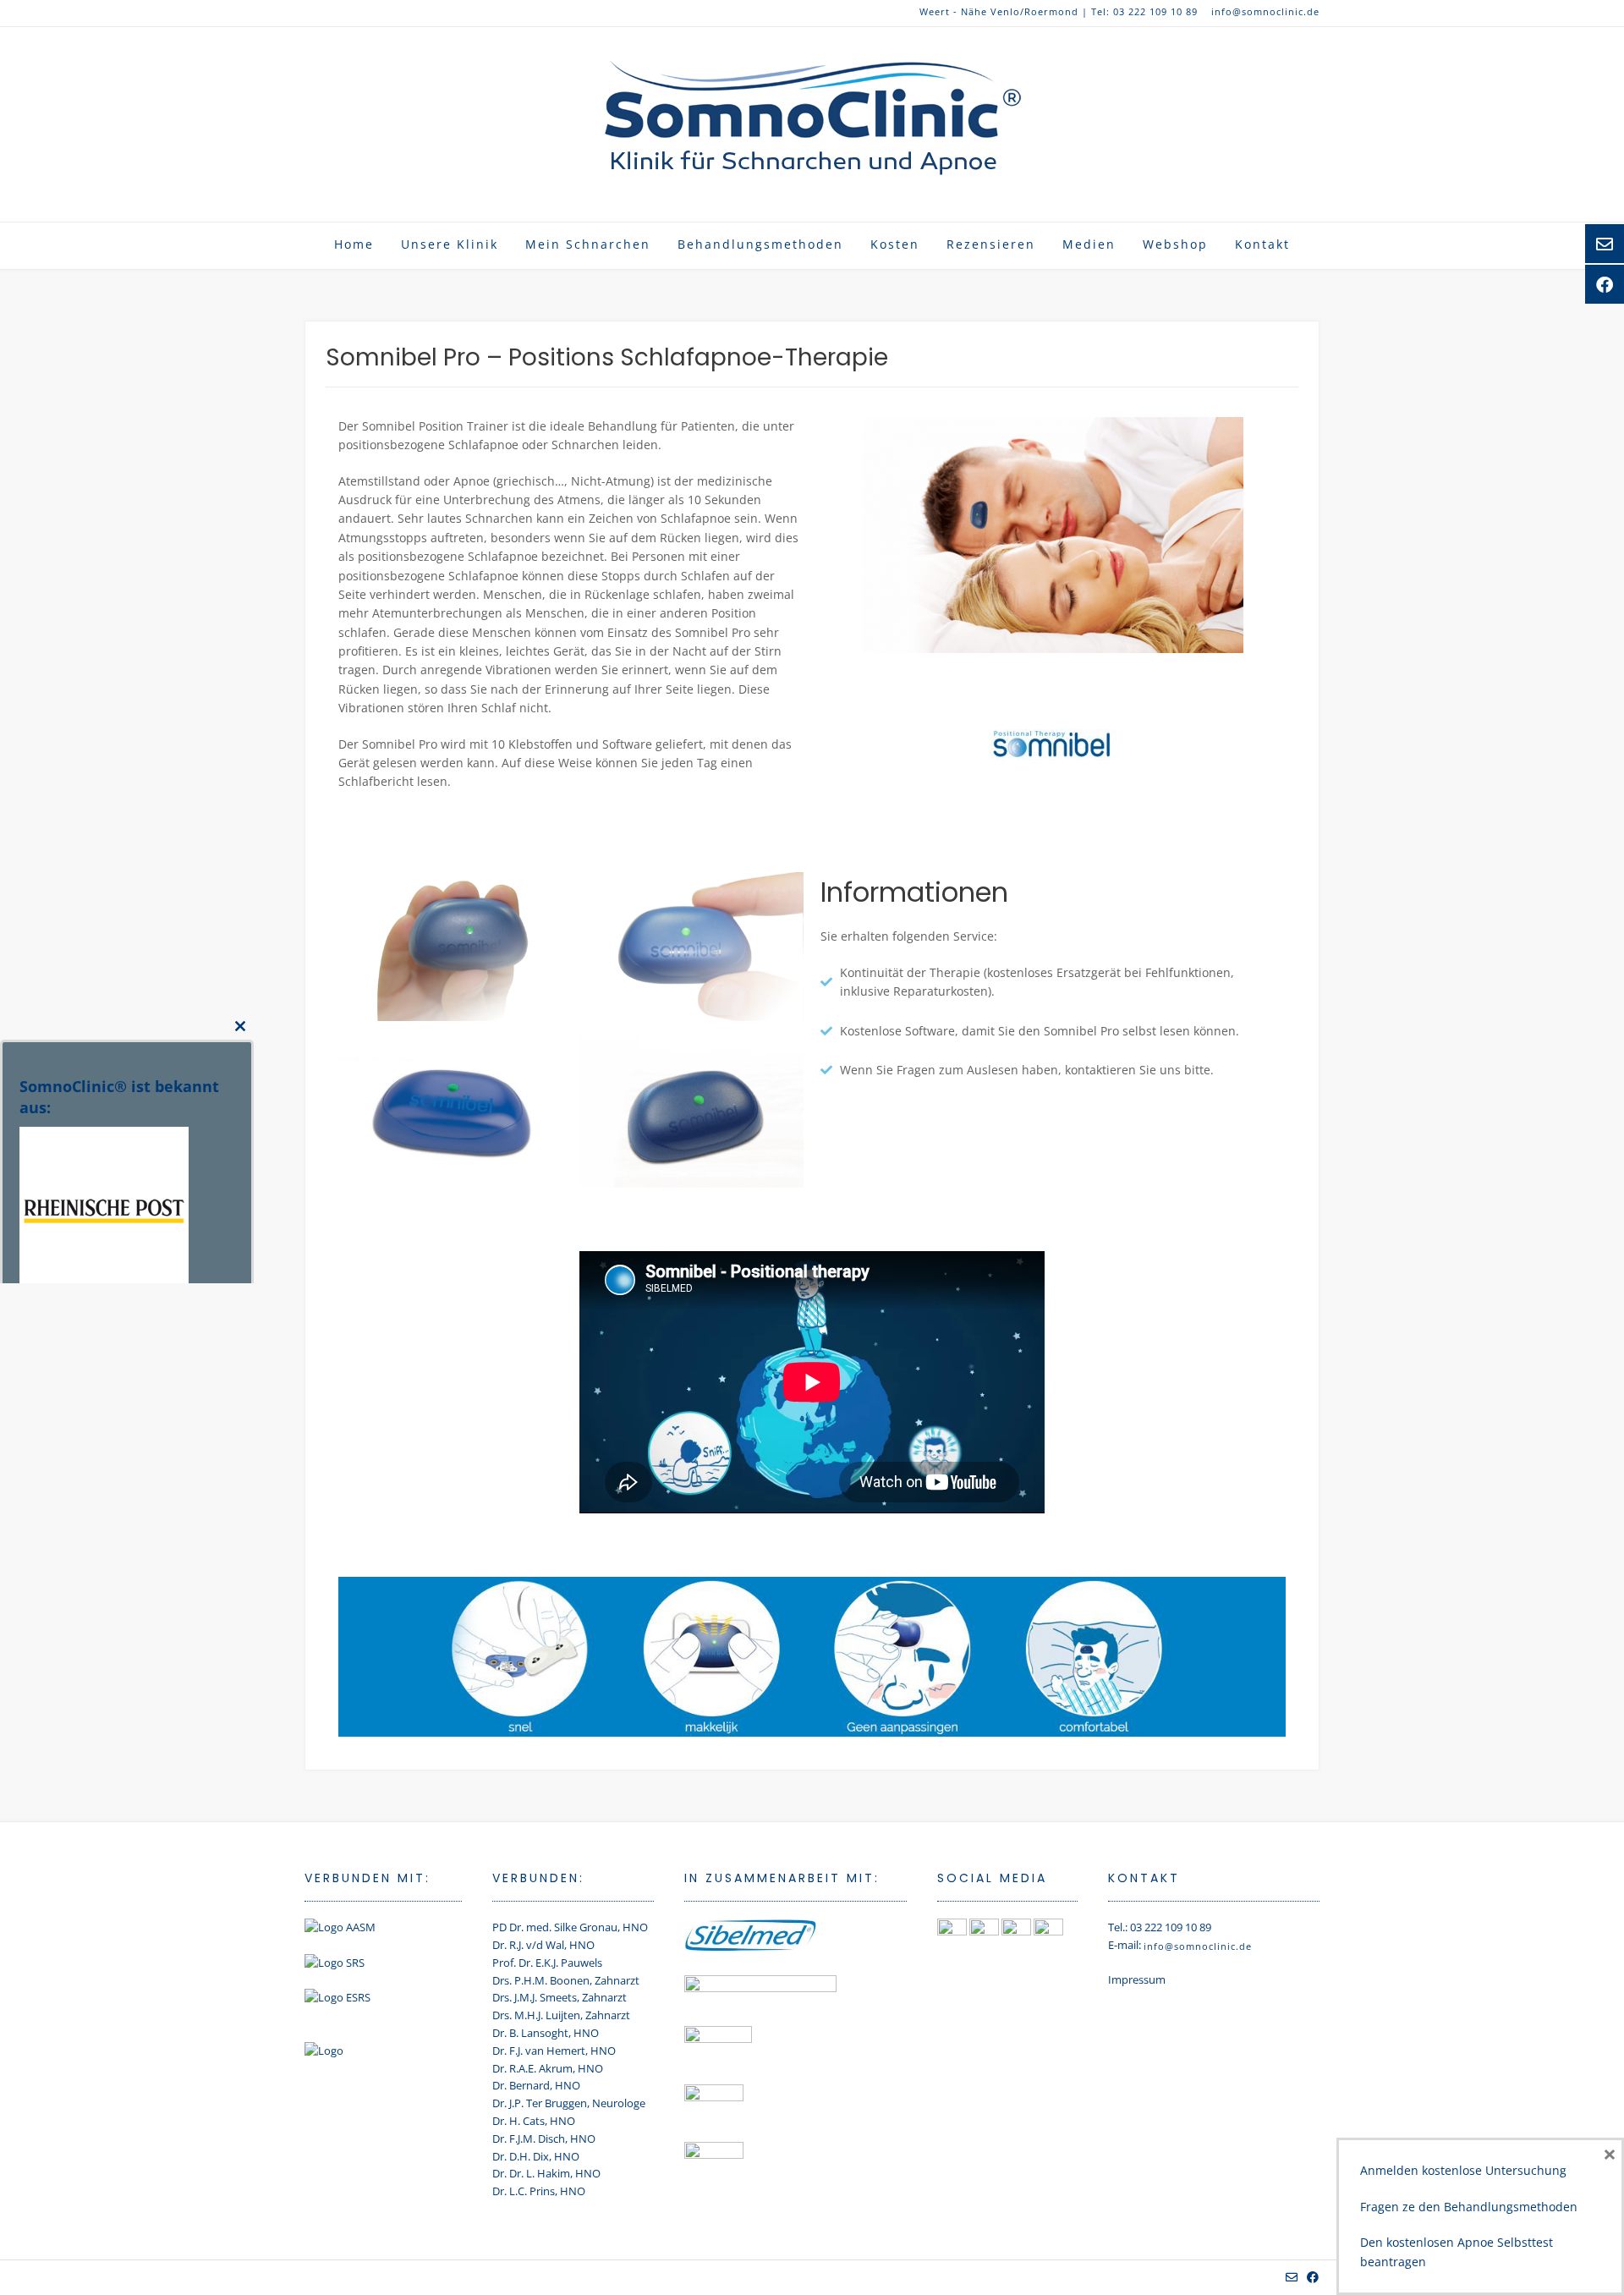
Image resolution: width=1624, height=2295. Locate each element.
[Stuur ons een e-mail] (1292, 2277)
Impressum (1137, 1979)
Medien (1089, 244)
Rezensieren (991, 244)
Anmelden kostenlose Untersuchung (1463, 2170)
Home (354, 244)
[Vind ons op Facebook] (1313, 2277)
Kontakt (1262, 244)
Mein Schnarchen (588, 244)
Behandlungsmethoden (760, 244)
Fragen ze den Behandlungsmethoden (1469, 2207)
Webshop (1175, 244)
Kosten (895, 244)
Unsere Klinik (450, 244)
